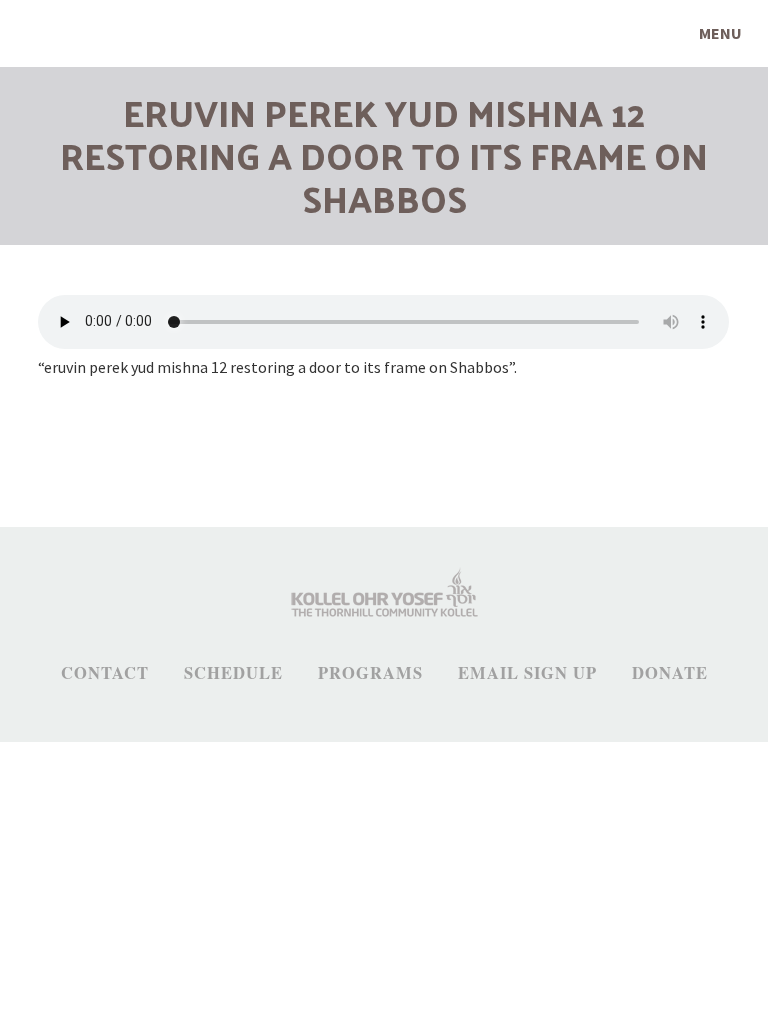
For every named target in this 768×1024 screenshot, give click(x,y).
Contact (105, 673)
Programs (370, 673)
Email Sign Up (527, 673)
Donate (670, 673)
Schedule (233, 673)
